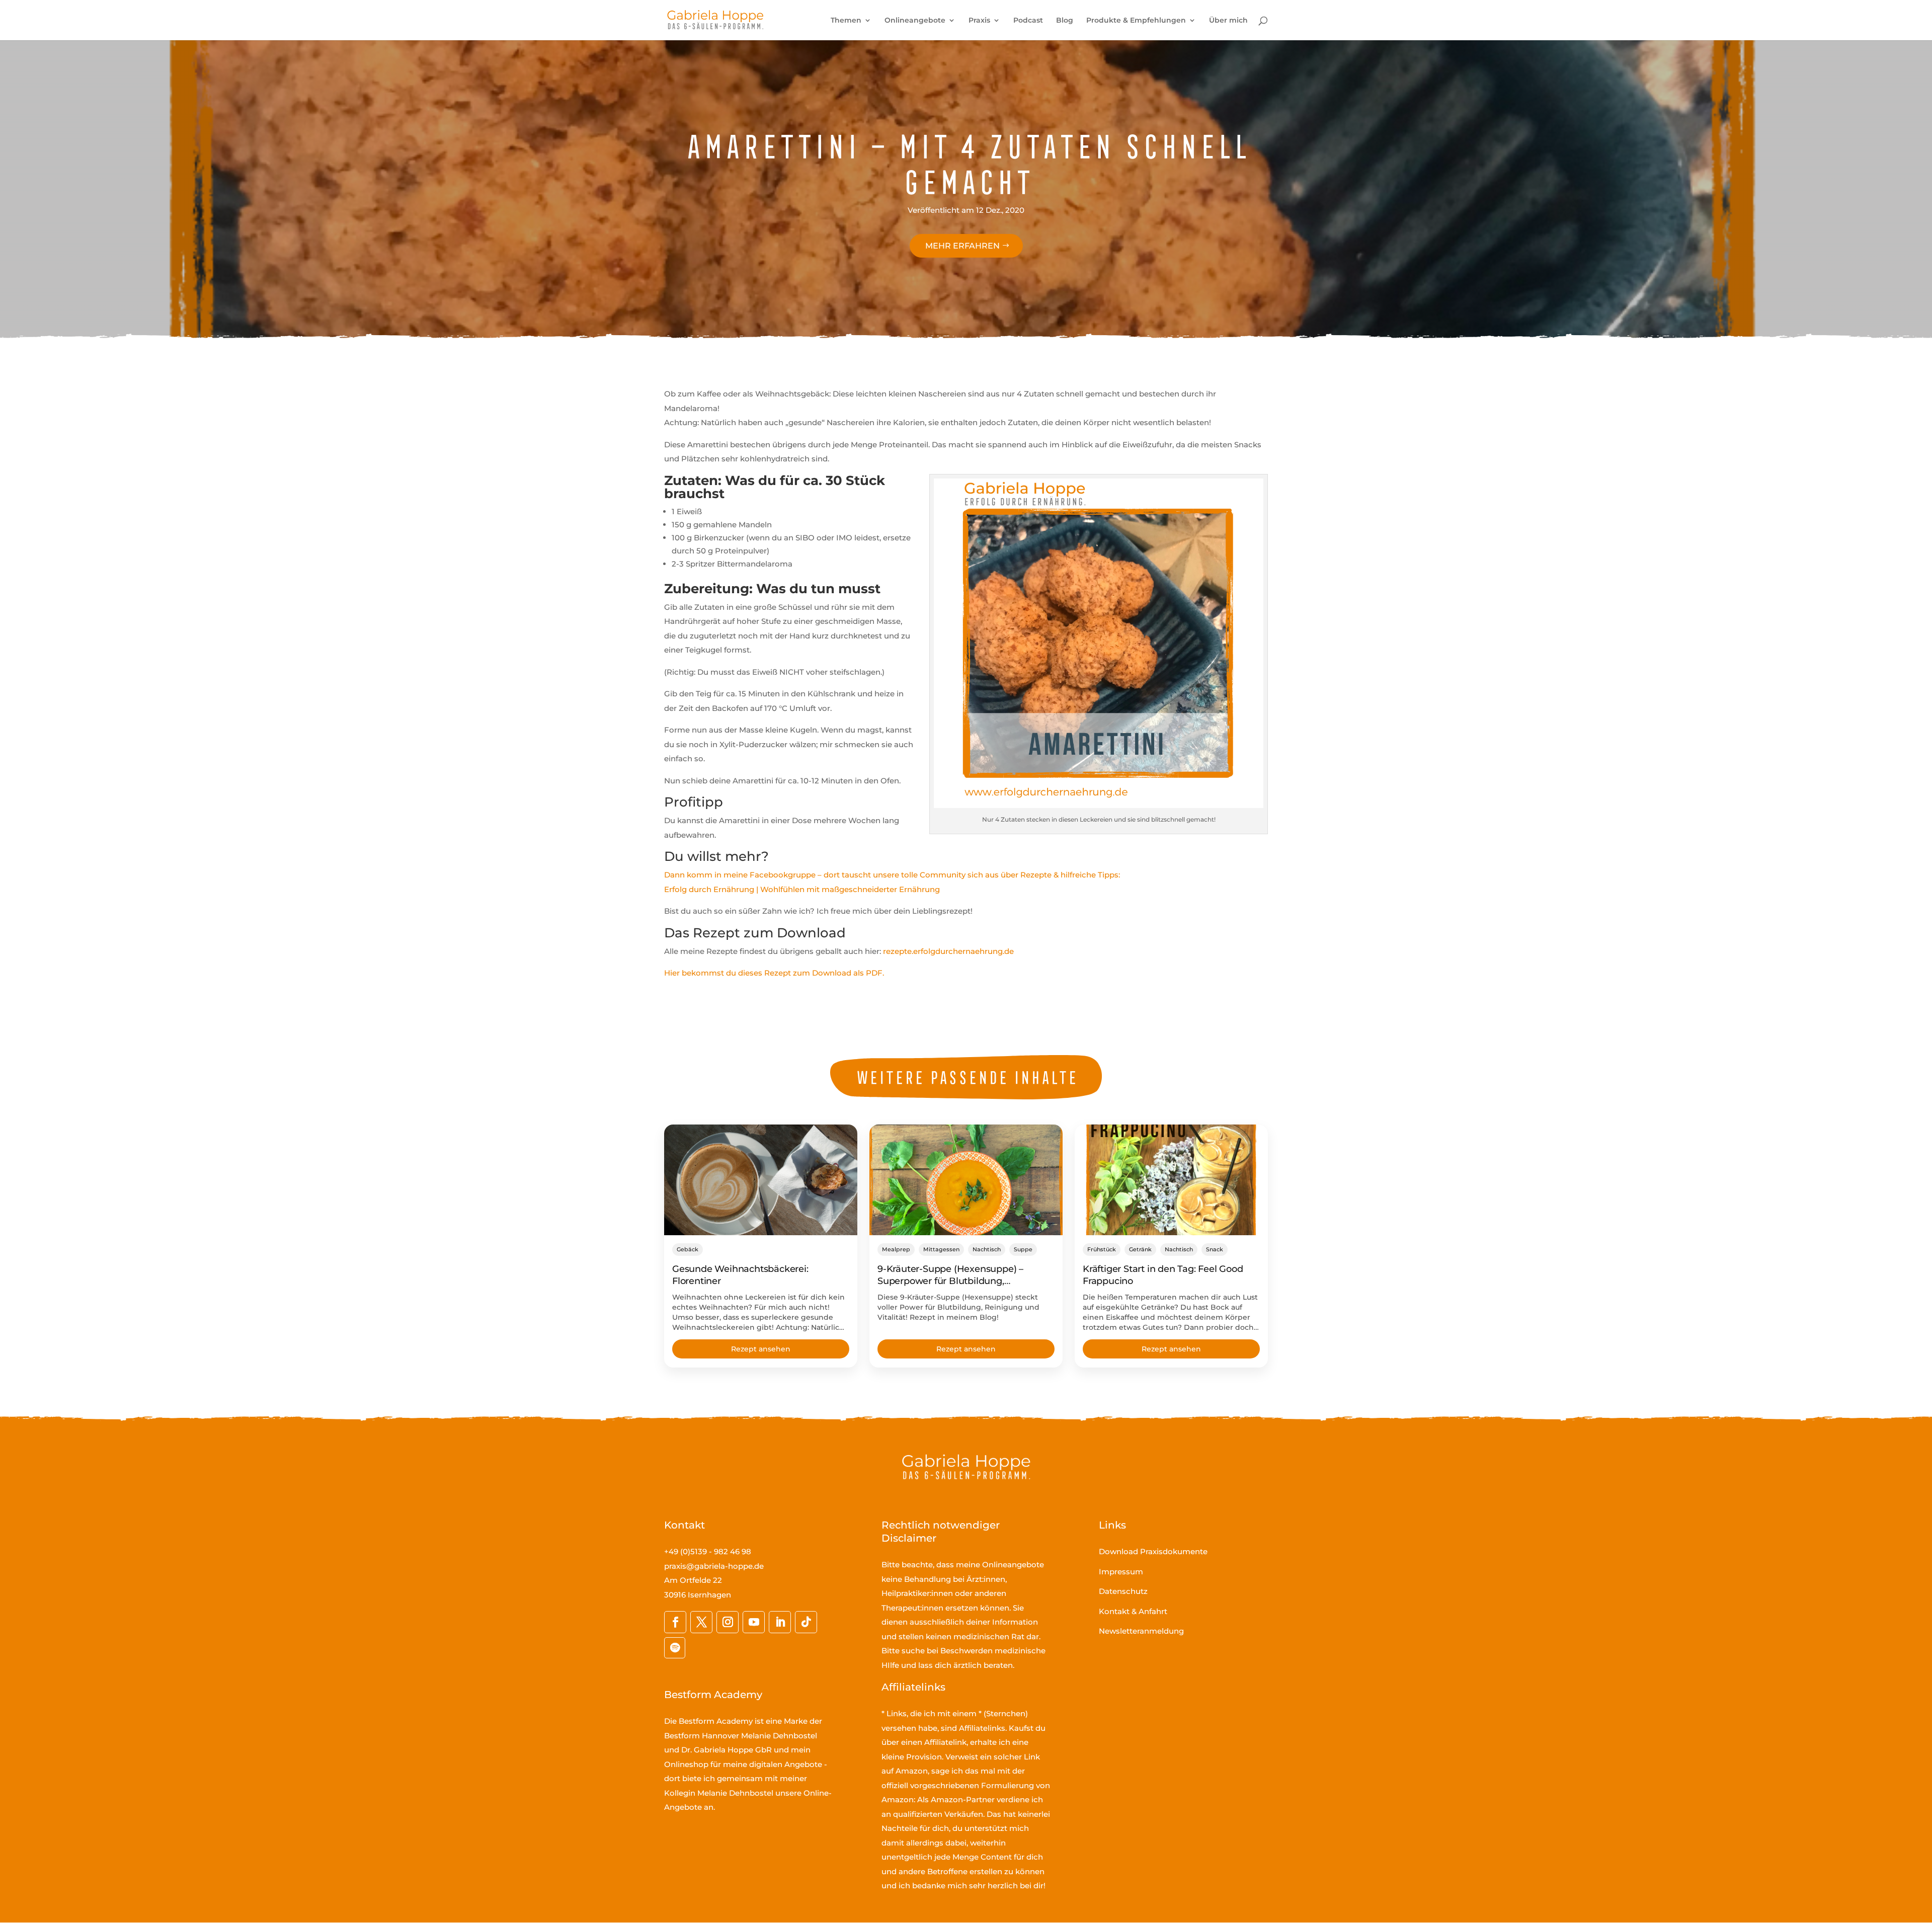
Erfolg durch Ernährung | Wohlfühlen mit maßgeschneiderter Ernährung (802, 889)
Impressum (1121, 1572)
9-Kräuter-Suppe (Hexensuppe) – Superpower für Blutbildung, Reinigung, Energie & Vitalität (950, 1281)
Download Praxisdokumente (1153, 1551)
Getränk (1140, 1249)
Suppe (1023, 1249)
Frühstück (1102, 1249)
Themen (846, 21)
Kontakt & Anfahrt (1133, 1611)
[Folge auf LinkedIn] (780, 1622)
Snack (1215, 1249)
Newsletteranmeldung (1141, 1631)
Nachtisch (987, 1249)
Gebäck (688, 1249)
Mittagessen (941, 1249)
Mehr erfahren (962, 246)
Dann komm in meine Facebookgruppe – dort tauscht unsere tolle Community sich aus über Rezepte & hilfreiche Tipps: (892, 875)
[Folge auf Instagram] (728, 1622)
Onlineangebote (915, 21)
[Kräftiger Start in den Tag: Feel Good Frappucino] (1171, 1180)
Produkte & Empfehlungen (1136, 21)
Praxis (979, 21)
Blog (1065, 21)
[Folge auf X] (701, 1622)
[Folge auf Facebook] (675, 1622)
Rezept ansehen (761, 1349)
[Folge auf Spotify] (675, 1648)
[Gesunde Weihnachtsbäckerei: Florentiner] (761, 1180)
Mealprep (896, 1249)
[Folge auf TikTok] (806, 1622)
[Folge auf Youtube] (754, 1622)
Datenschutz (1123, 1591)
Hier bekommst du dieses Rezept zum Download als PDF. (774, 973)
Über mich (1228, 21)
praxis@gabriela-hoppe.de (714, 1566)
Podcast (1028, 21)
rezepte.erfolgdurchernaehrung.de (948, 951)
